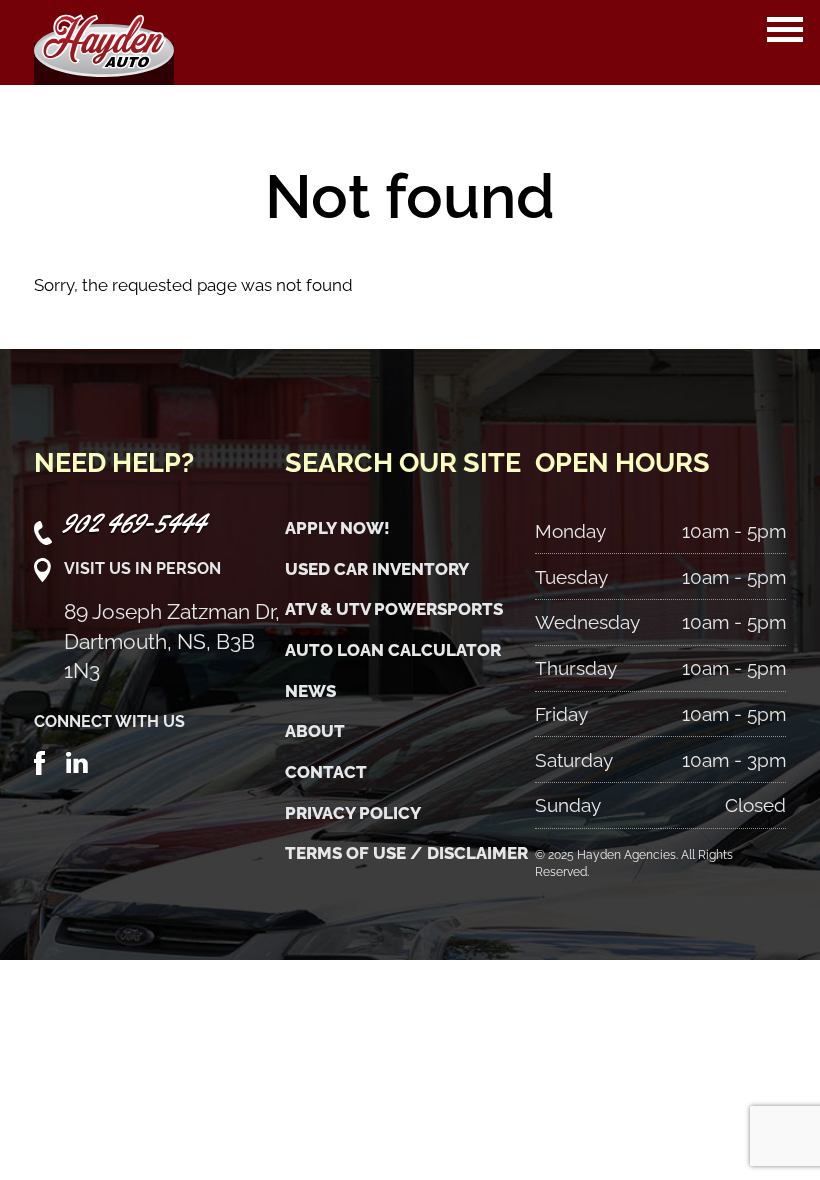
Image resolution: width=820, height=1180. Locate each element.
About (315, 731)
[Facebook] (40, 761)
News (310, 691)
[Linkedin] (77, 761)
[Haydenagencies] (104, 42)
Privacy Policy (353, 813)
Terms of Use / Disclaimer (406, 853)
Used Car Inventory (377, 569)
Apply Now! (337, 528)
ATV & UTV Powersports (394, 609)
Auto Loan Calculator (393, 650)
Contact (326, 772)
